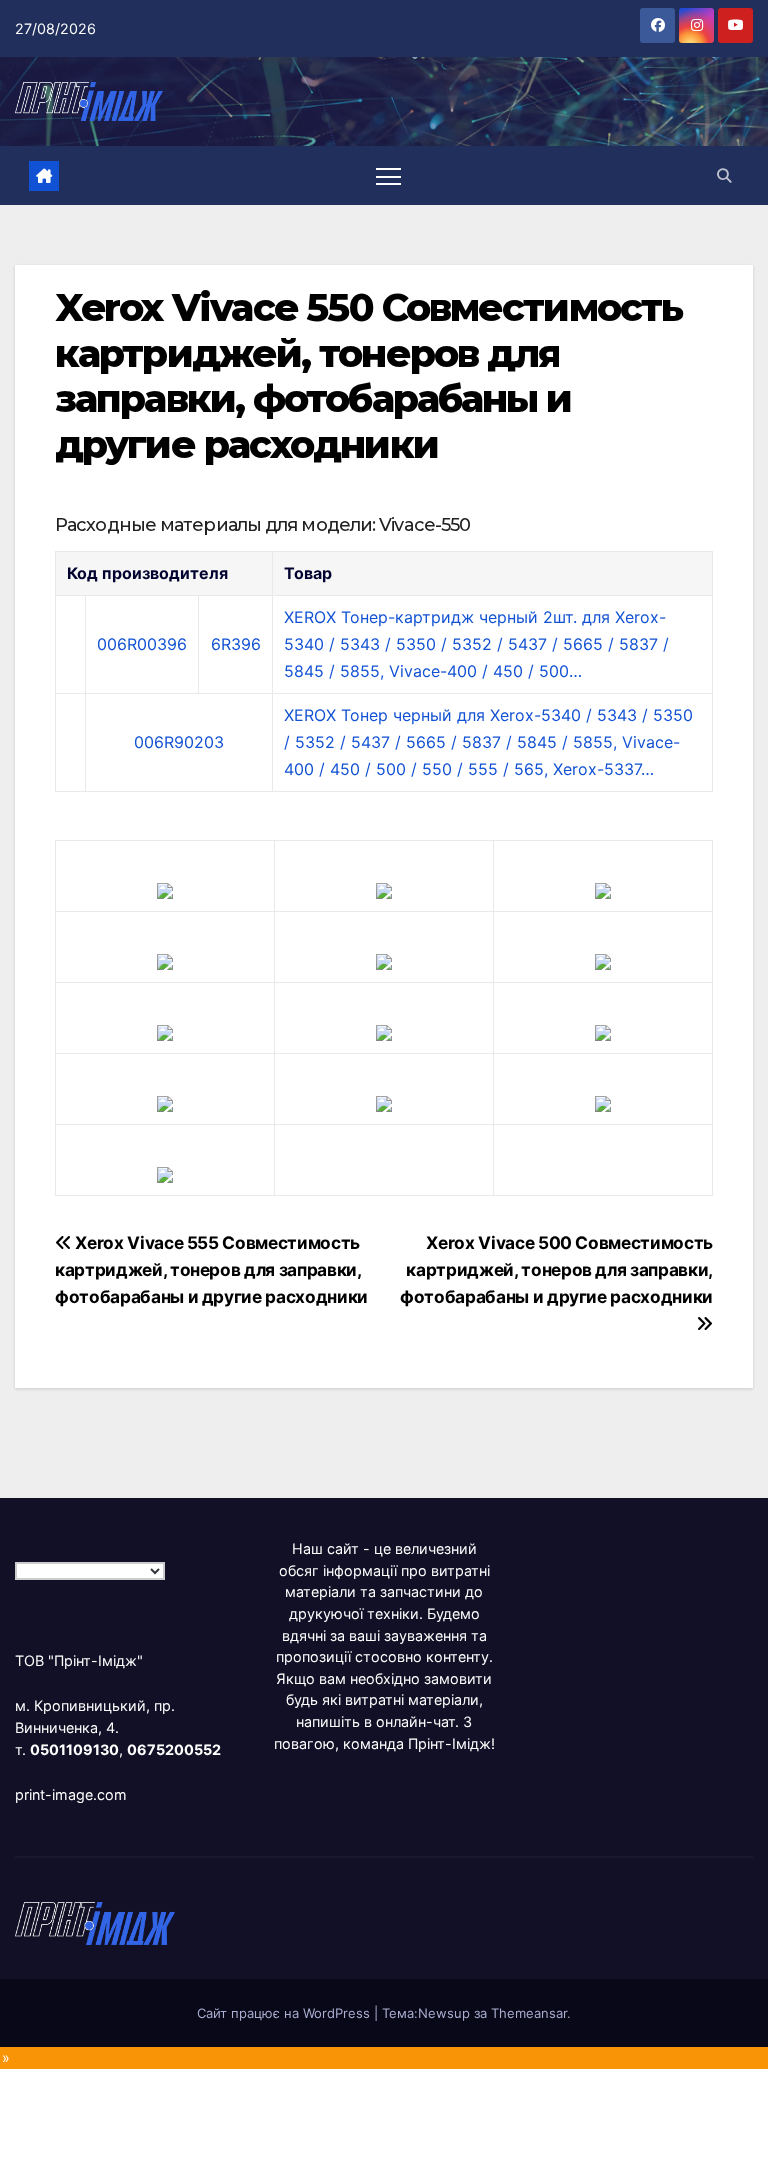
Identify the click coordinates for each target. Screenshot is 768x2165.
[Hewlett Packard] (165, 960)
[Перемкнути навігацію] (388, 175)
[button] (724, 175)
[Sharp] (384, 1102)
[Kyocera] (165, 1102)
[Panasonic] (165, 1031)
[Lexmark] (384, 960)
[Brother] (165, 889)
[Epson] (603, 889)
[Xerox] (603, 1031)
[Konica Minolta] (165, 1173)
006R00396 (142, 644)
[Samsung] (384, 1031)
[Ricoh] (603, 1102)
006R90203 (179, 742)
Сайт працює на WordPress (285, 2013)
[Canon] (384, 889)
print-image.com (71, 1794)
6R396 (236, 644)
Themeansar (529, 2013)
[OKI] (603, 960)
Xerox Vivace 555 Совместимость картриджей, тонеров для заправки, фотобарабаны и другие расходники (211, 1269)
